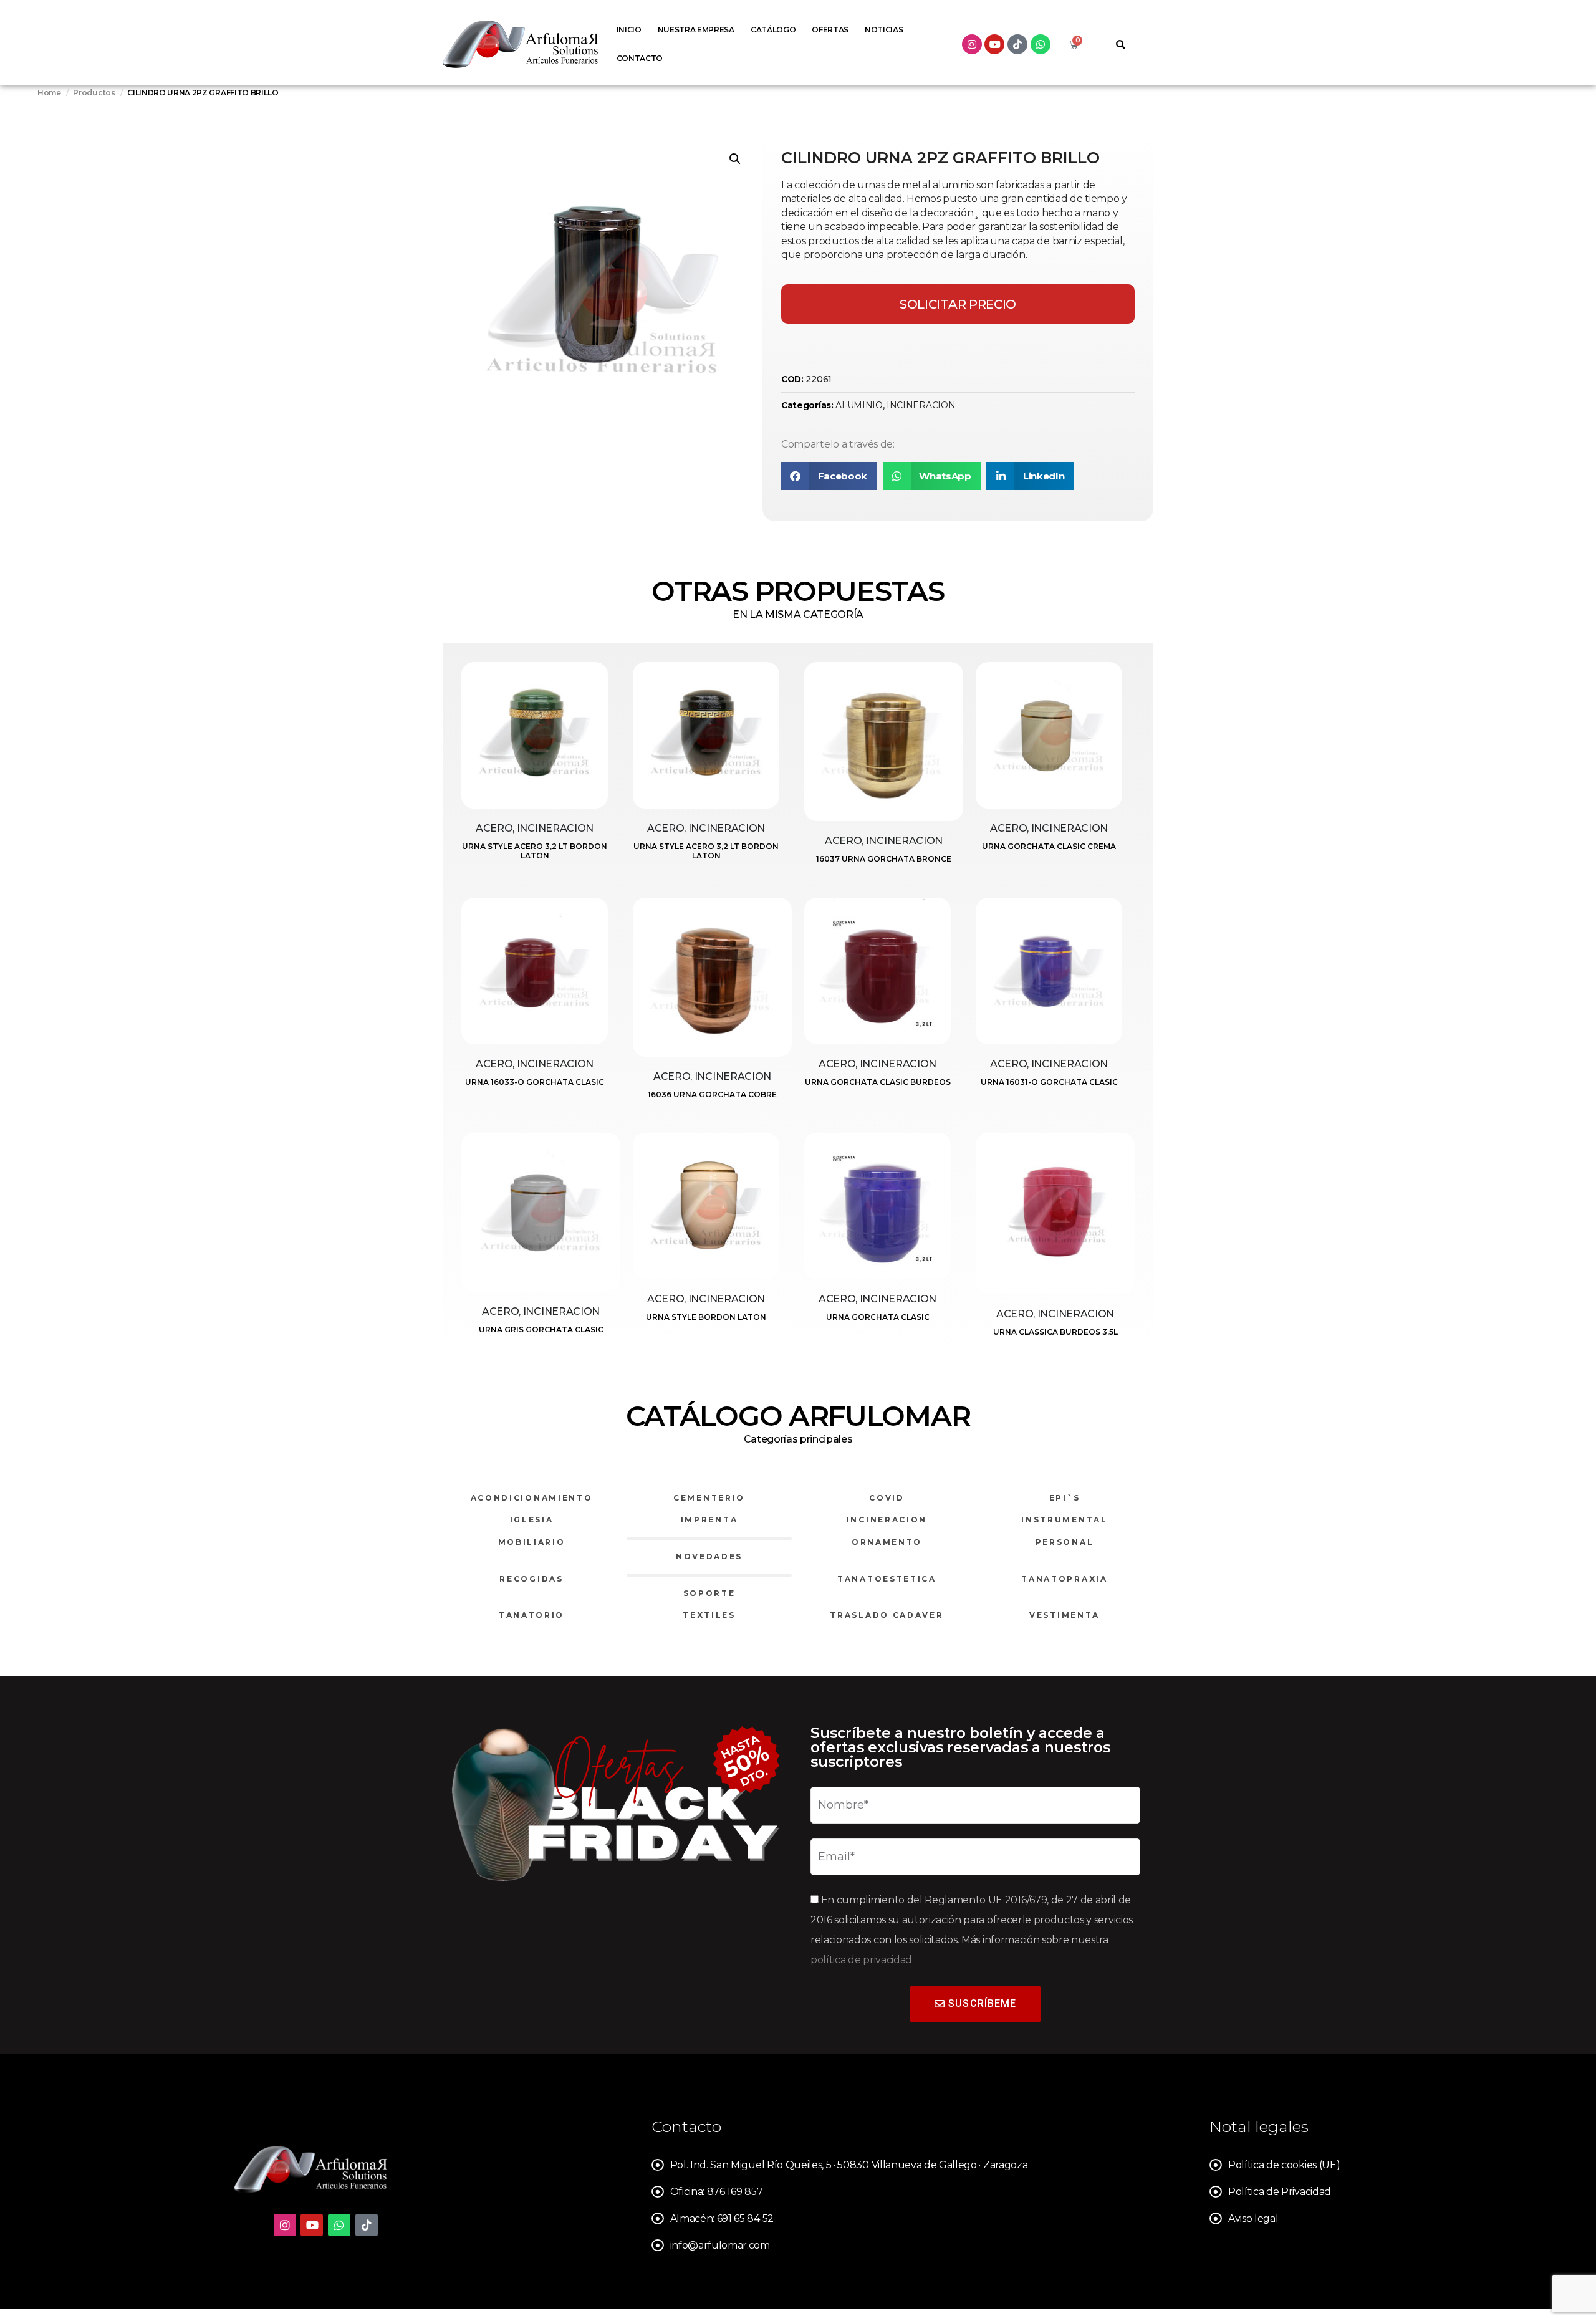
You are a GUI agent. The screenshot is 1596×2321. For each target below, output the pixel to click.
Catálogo (773, 30)
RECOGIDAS (531, 1579)
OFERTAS (830, 30)
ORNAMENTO (887, 1542)
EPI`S (1065, 1498)
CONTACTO (640, 58)
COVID (887, 1498)
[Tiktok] (1017, 44)
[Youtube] (994, 44)
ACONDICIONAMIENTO (532, 1498)
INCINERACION (921, 405)
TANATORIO (531, 1615)
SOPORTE (709, 1593)
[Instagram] (972, 44)
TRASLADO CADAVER (887, 1615)
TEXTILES (709, 1615)
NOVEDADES (709, 1556)
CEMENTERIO (709, 1498)
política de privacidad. (862, 1960)
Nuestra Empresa (696, 30)
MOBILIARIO (532, 1542)
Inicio (629, 30)
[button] (735, 159)
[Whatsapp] (1041, 44)
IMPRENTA (709, 1520)
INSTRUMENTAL (1064, 1520)
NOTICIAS (884, 30)
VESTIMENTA (1065, 1615)
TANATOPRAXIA (1064, 1579)
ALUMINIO (859, 405)
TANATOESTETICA (887, 1579)
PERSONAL (1065, 1542)
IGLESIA (532, 1520)
